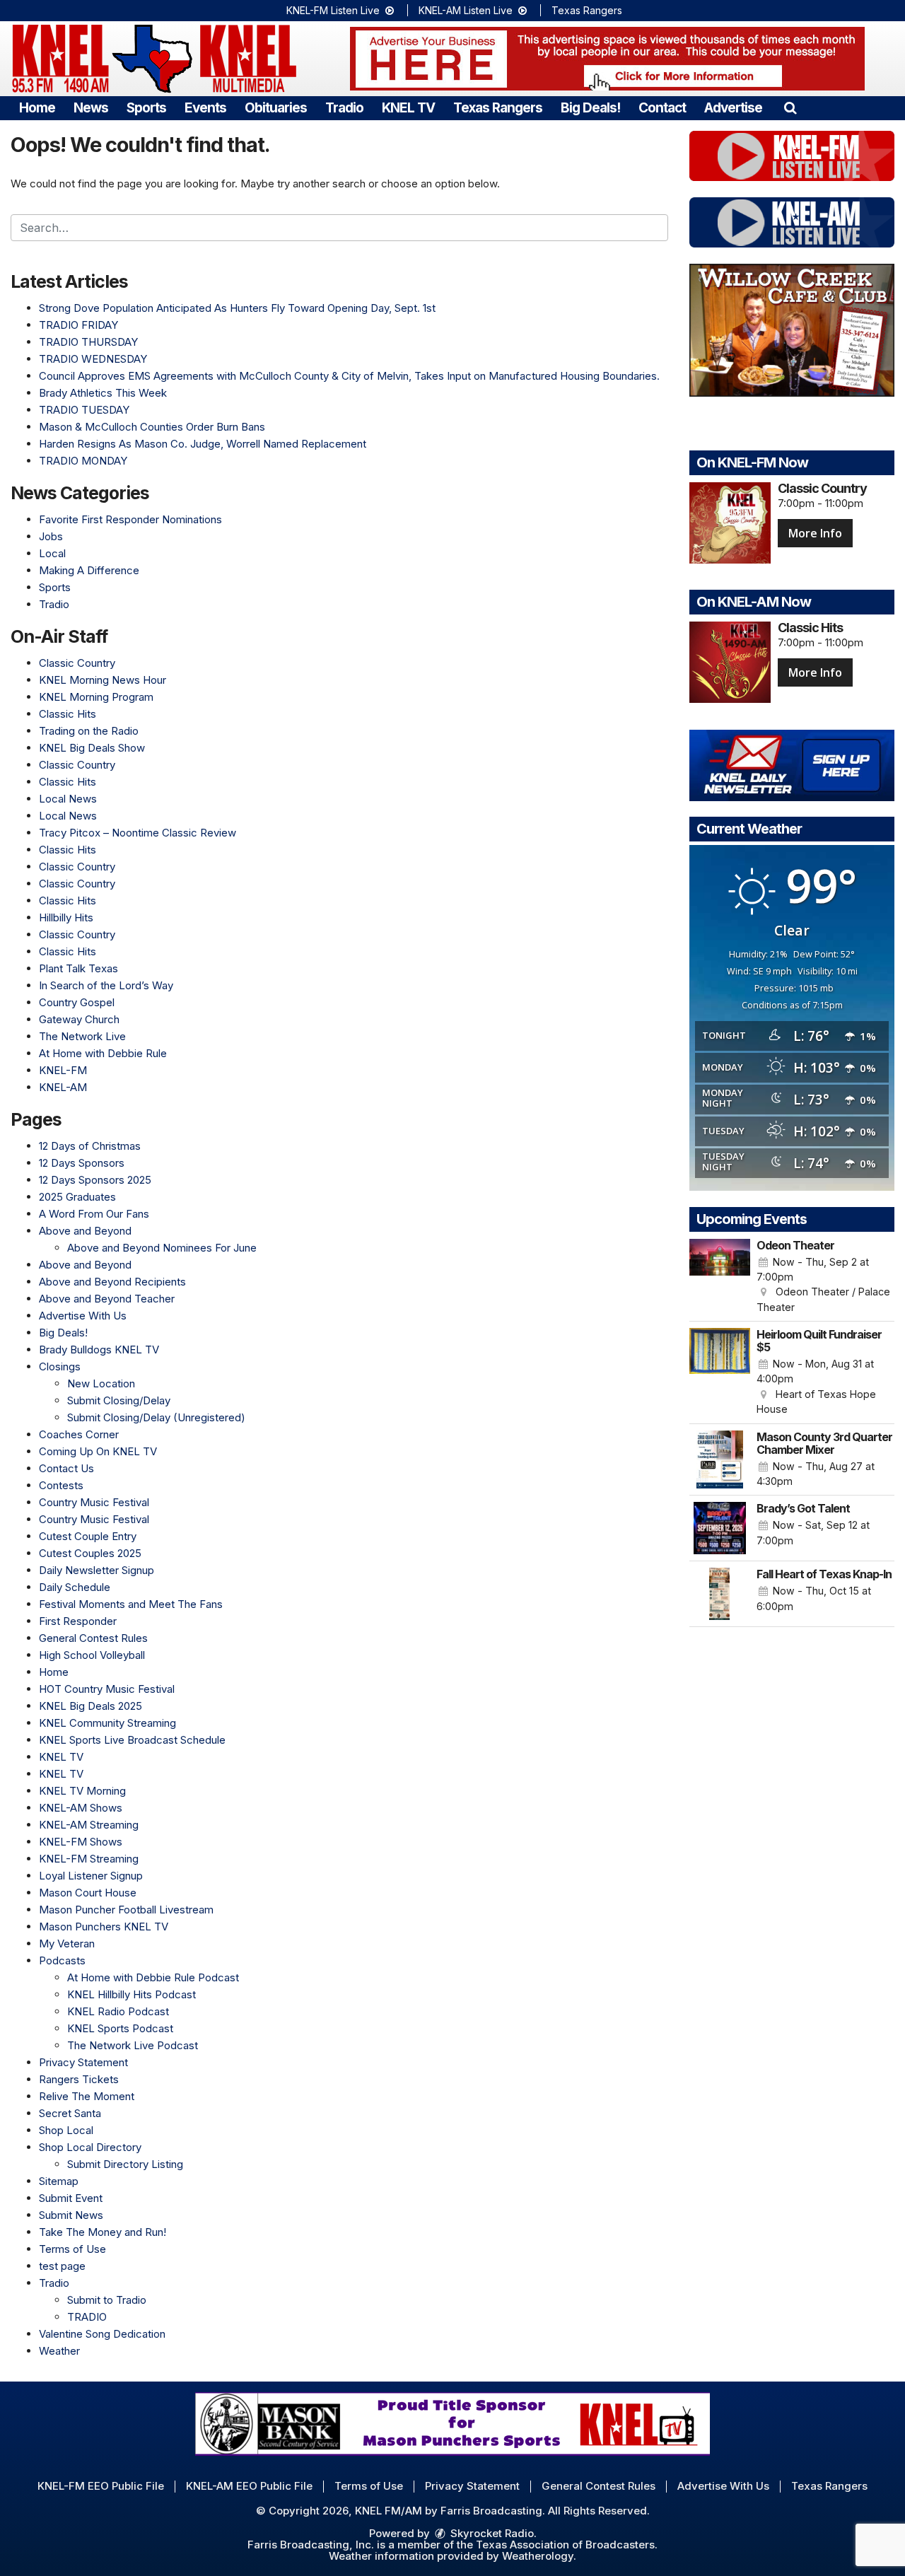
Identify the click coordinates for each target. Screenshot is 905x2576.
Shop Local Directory (90, 2147)
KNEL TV (408, 108)
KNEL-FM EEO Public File (101, 2486)
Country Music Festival (94, 1502)
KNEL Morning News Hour (103, 680)
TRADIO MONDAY (83, 461)
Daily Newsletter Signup (97, 1570)
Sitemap (59, 2181)
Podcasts (62, 1960)
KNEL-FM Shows (81, 1842)
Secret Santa (70, 2113)
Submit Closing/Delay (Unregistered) (156, 1417)
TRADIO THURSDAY (88, 342)
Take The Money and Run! (103, 2232)
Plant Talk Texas (78, 968)
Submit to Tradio (107, 2300)
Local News (68, 799)
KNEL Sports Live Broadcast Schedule (132, 1740)
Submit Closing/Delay (119, 1400)
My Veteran (67, 1943)
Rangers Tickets (79, 2079)
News (91, 108)
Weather (59, 2351)
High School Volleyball (92, 1655)
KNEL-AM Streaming (89, 1825)
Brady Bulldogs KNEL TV (99, 1350)
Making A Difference (89, 570)
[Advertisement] (607, 59)
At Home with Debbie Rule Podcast (153, 1977)
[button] (790, 108)
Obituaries (276, 108)
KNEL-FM (63, 1070)
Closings (60, 1366)
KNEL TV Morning (82, 1791)
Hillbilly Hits (66, 917)
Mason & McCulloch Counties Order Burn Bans (152, 427)
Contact (662, 108)
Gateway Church (79, 1019)
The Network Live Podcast (133, 2045)
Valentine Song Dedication (102, 2334)
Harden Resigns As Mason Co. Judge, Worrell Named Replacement (203, 444)
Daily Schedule (75, 1587)
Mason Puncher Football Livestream (126, 1910)
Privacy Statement (83, 2062)
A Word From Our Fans (94, 1214)
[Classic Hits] (730, 662)
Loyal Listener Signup (91, 1876)
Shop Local (66, 2130)
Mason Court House (88, 1893)
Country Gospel (77, 1002)
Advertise (733, 108)
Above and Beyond (85, 1231)
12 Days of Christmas (90, 1146)
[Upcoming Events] (720, 1277)
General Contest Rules (93, 1638)
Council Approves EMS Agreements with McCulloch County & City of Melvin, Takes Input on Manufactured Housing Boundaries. (349, 376)
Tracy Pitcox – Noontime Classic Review (138, 833)
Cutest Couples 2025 (90, 1553)
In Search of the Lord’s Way (106, 985)
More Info (815, 533)
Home (37, 108)
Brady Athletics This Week (103, 393)
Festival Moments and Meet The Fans (131, 1604)
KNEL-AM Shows (81, 1808)
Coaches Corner (79, 1434)
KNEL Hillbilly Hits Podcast (132, 1994)
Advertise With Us (83, 1316)
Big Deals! (590, 108)
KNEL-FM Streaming (89, 1859)
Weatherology (538, 2556)
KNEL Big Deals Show (92, 748)
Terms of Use (72, 2249)
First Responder (78, 1621)
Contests (61, 1485)
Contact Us (66, 1468)
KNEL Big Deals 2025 (90, 1706)
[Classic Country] (730, 523)
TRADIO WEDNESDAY (93, 359)
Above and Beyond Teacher (107, 1299)
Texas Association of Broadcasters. (567, 2545)
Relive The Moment (87, 2096)
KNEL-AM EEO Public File (249, 2486)
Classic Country (77, 663)
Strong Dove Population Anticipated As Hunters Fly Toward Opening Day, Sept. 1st (237, 308)
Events (205, 108)
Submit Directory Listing (125, 2164)
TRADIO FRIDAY (78, 325)
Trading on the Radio (89, 731)
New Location (101, 1383)
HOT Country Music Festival (107, 1689)
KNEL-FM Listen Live (334, 10)
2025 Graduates (77, 1197)
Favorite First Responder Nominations (130, 519)
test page (62, 2266)
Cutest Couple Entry (88, 1536)
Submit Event (71, 2198)
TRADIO (87, 2317)
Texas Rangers (587, 10)
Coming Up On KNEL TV (98, 1451)
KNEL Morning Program (96, 697)
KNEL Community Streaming (107, 1723)
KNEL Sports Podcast (120, 2028)
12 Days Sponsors (82, 1163)
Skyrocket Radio (491, 2533)
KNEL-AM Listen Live (467, 10)
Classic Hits (68, 714)
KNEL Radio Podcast (118, 2011)
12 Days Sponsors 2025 (95, 1180)
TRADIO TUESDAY (84, 410)
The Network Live (82, 1036)
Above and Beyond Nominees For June (162, 1248)
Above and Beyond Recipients (112, 1282)
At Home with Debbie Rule (103, 1053)
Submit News (71, 2215)
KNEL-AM (63, 1087)
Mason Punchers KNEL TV (104, 1927)
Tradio (344, 108)
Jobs (51, 536)
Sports (146, 108)
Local (52, 553)
